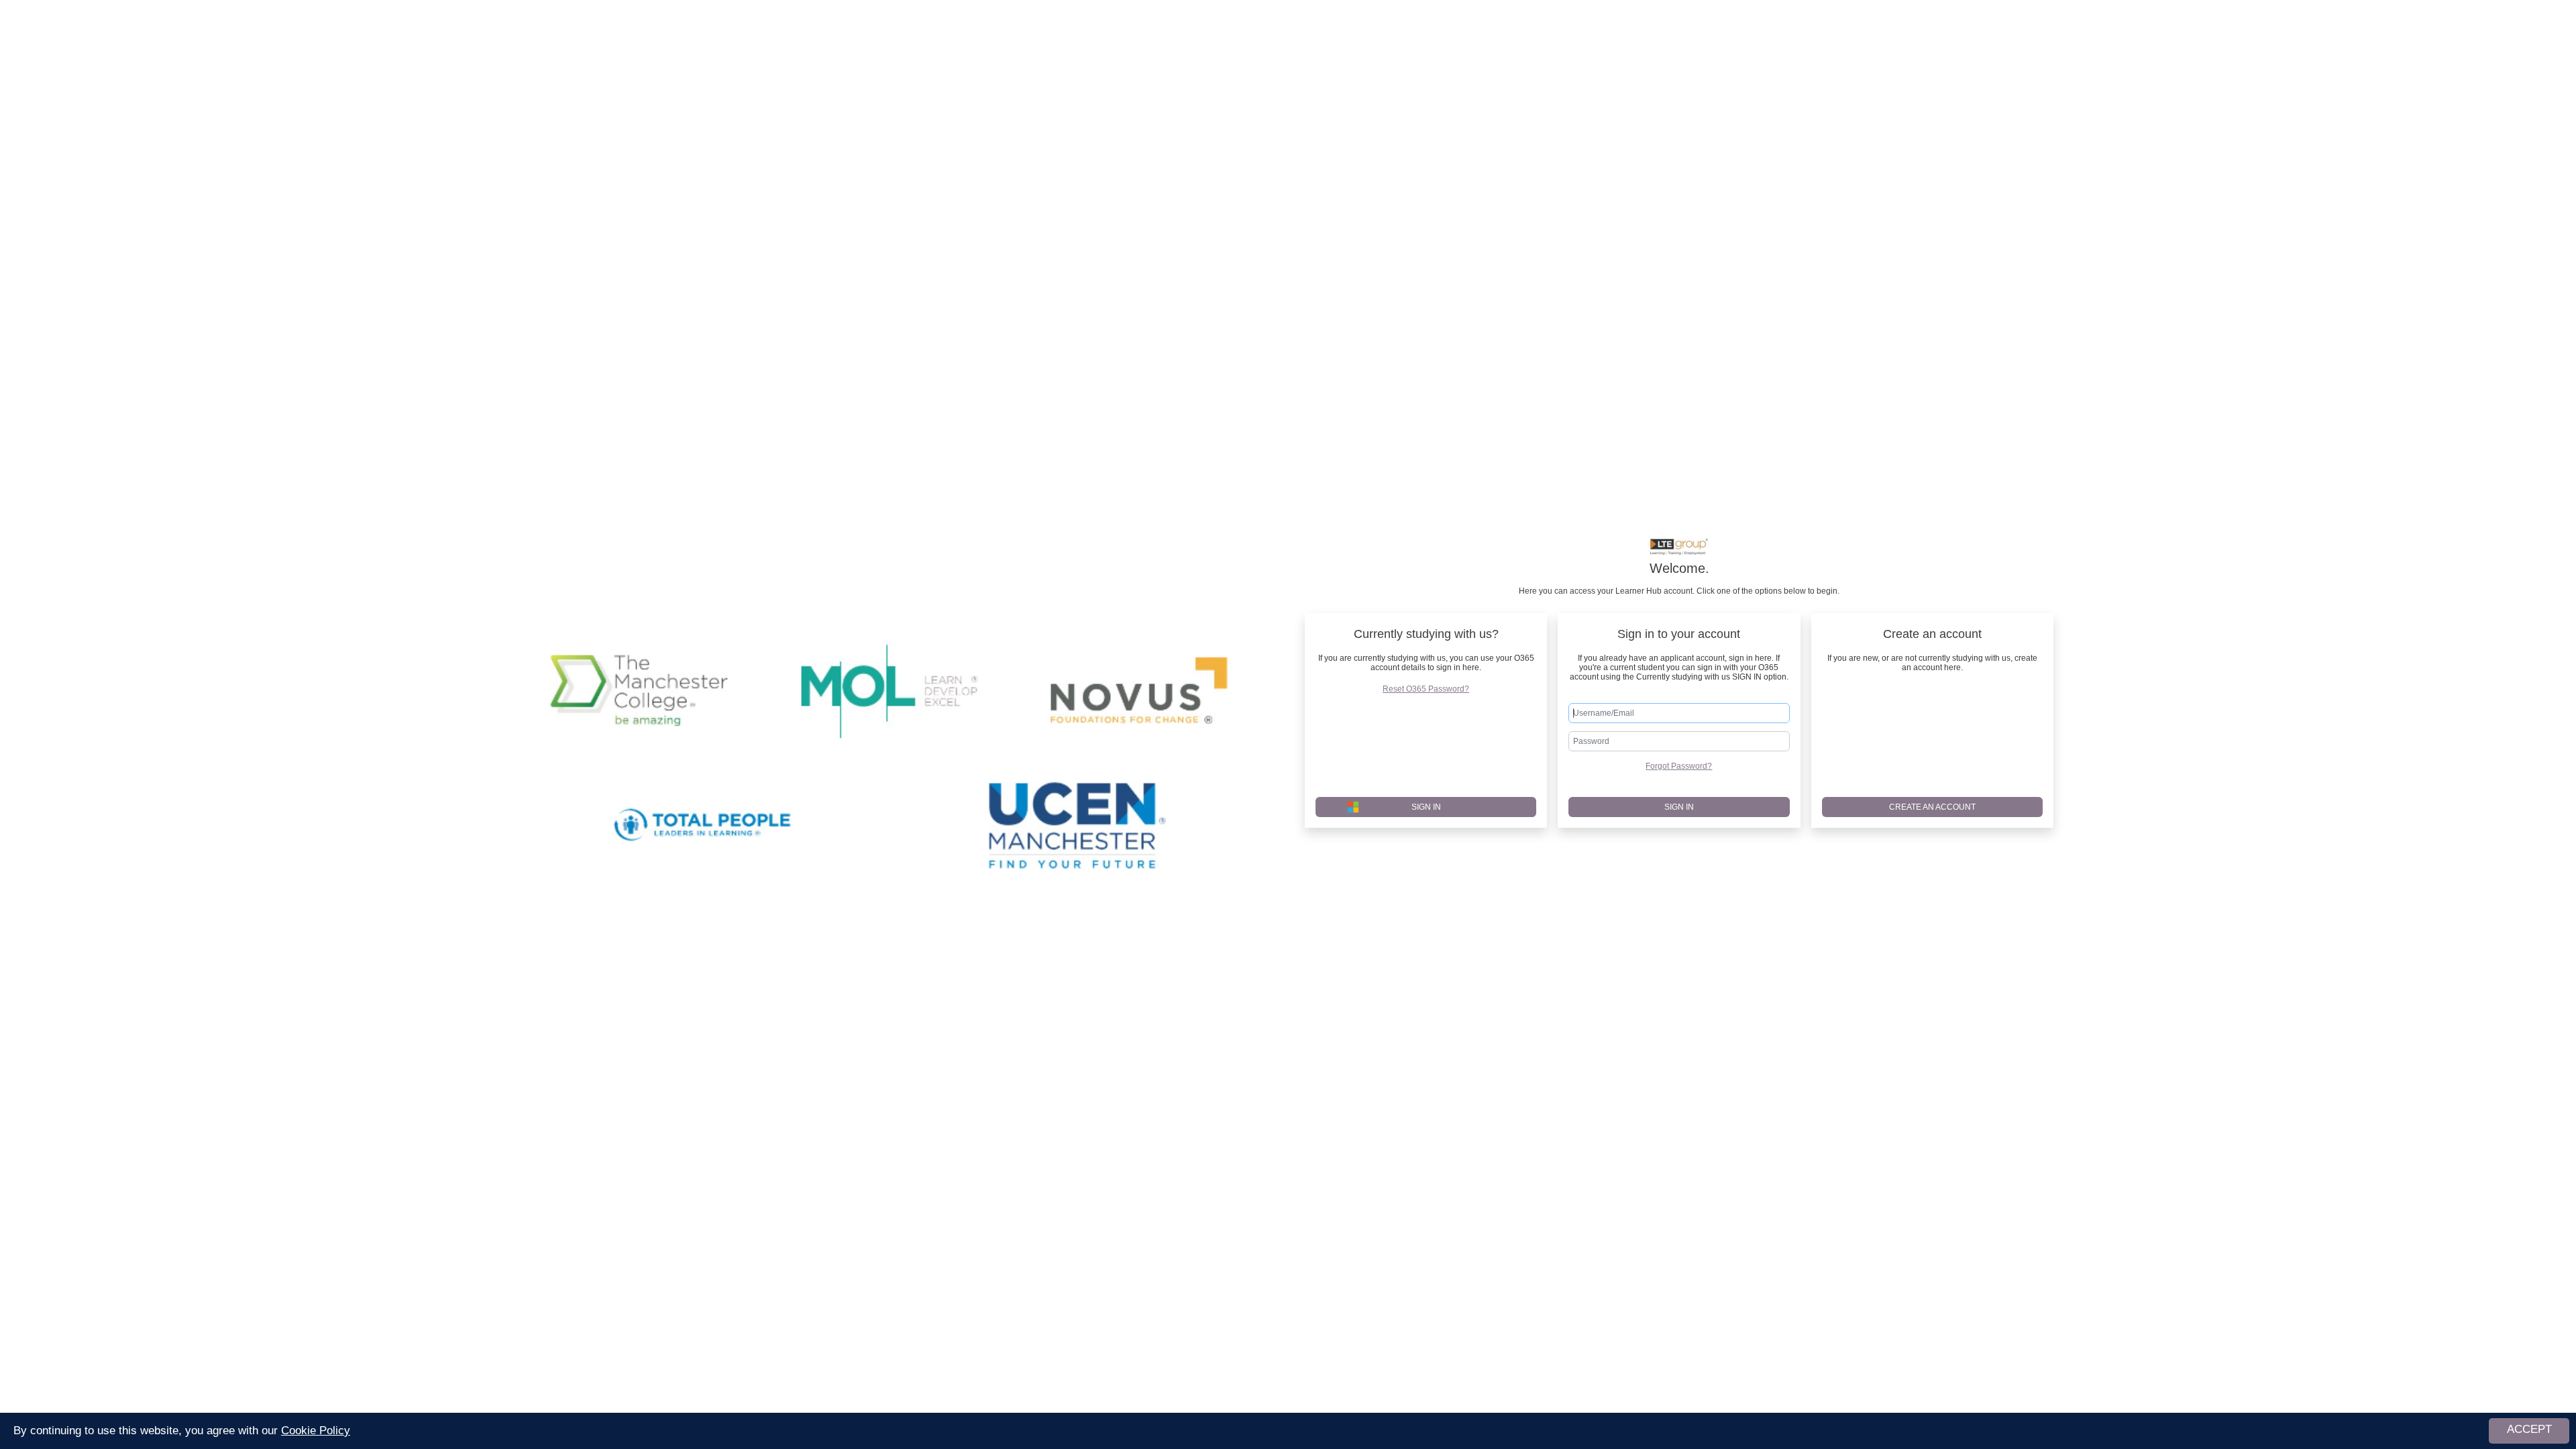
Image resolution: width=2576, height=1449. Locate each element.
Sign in (1679, 807)
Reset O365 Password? (1426, 689)
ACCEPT (2529, 1429)
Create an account (1932, 807)
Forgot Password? (1679, 766)
